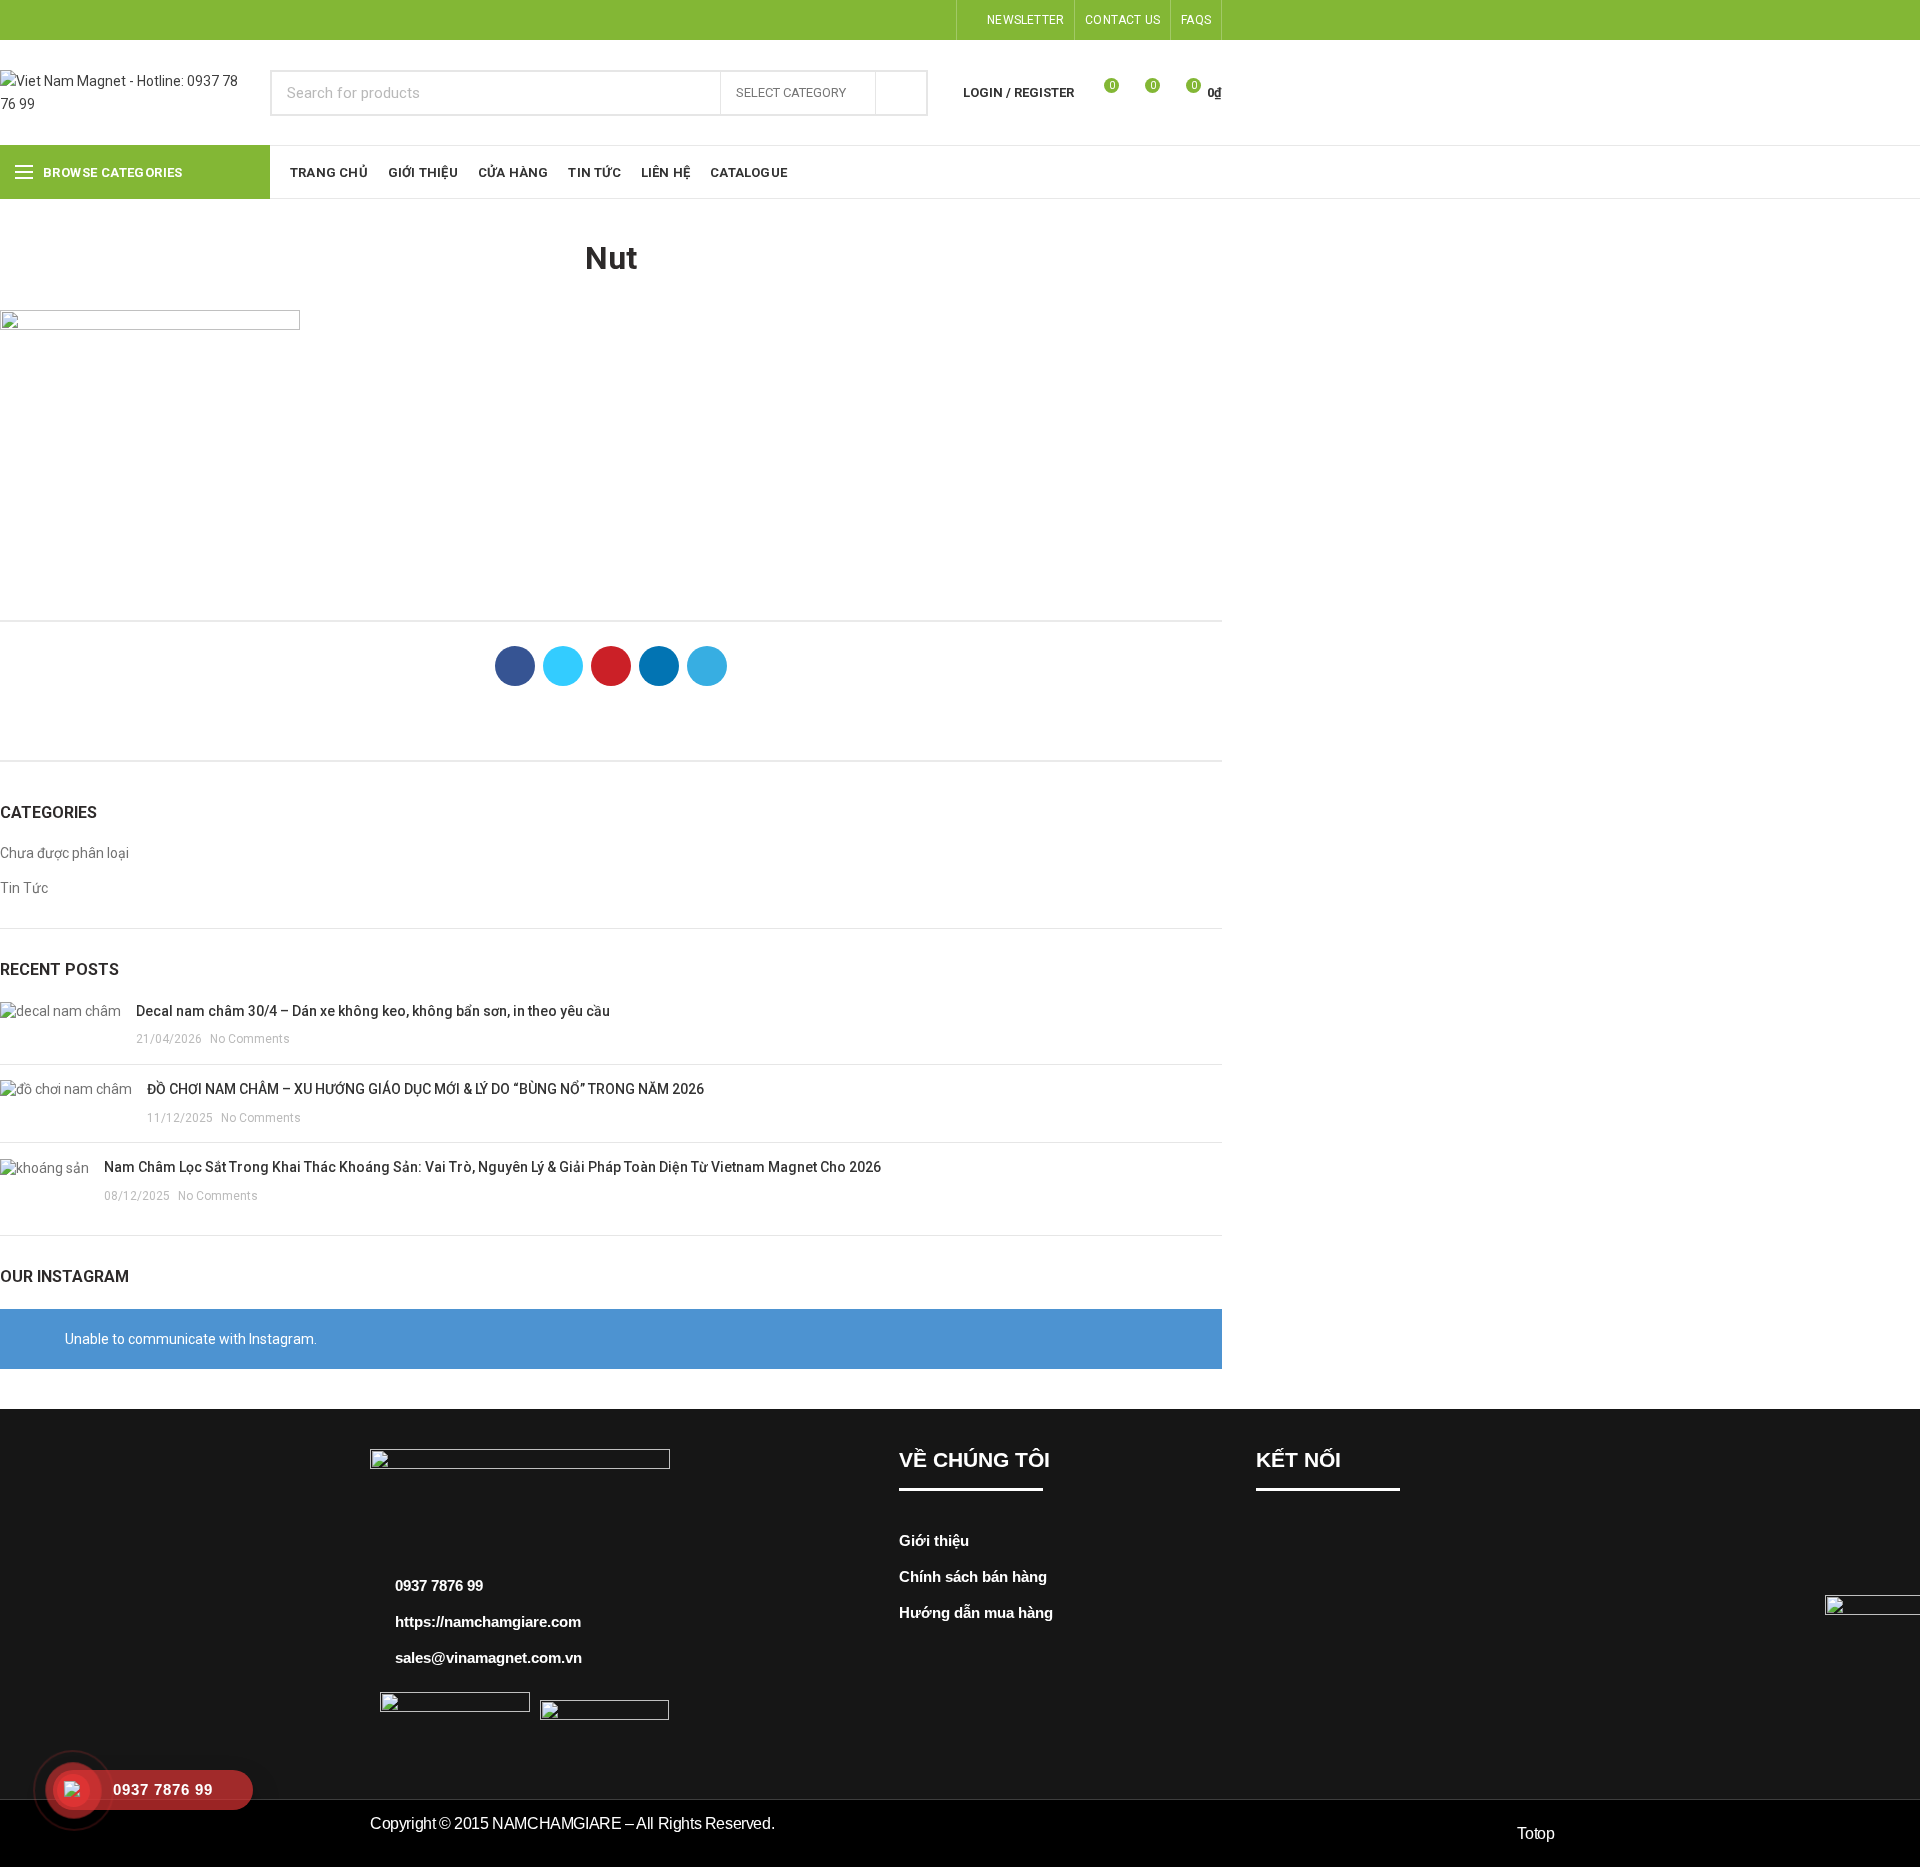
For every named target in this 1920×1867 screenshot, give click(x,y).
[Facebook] (842, 20)
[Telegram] (934, 20)
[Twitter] (865, 20)
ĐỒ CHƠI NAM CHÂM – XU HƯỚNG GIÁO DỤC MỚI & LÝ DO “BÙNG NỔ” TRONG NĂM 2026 (425, 1089)
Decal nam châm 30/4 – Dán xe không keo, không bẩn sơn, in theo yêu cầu (373, 1011)
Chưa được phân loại (64, 853)
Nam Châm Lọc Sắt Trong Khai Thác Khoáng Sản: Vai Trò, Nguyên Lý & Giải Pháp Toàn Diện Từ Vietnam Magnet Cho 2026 (492, 1167)
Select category (791, 92)
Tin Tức (24, 888)
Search (901, 93)
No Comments (250, 1039)
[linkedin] (911, 20)
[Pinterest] (888, 20)
